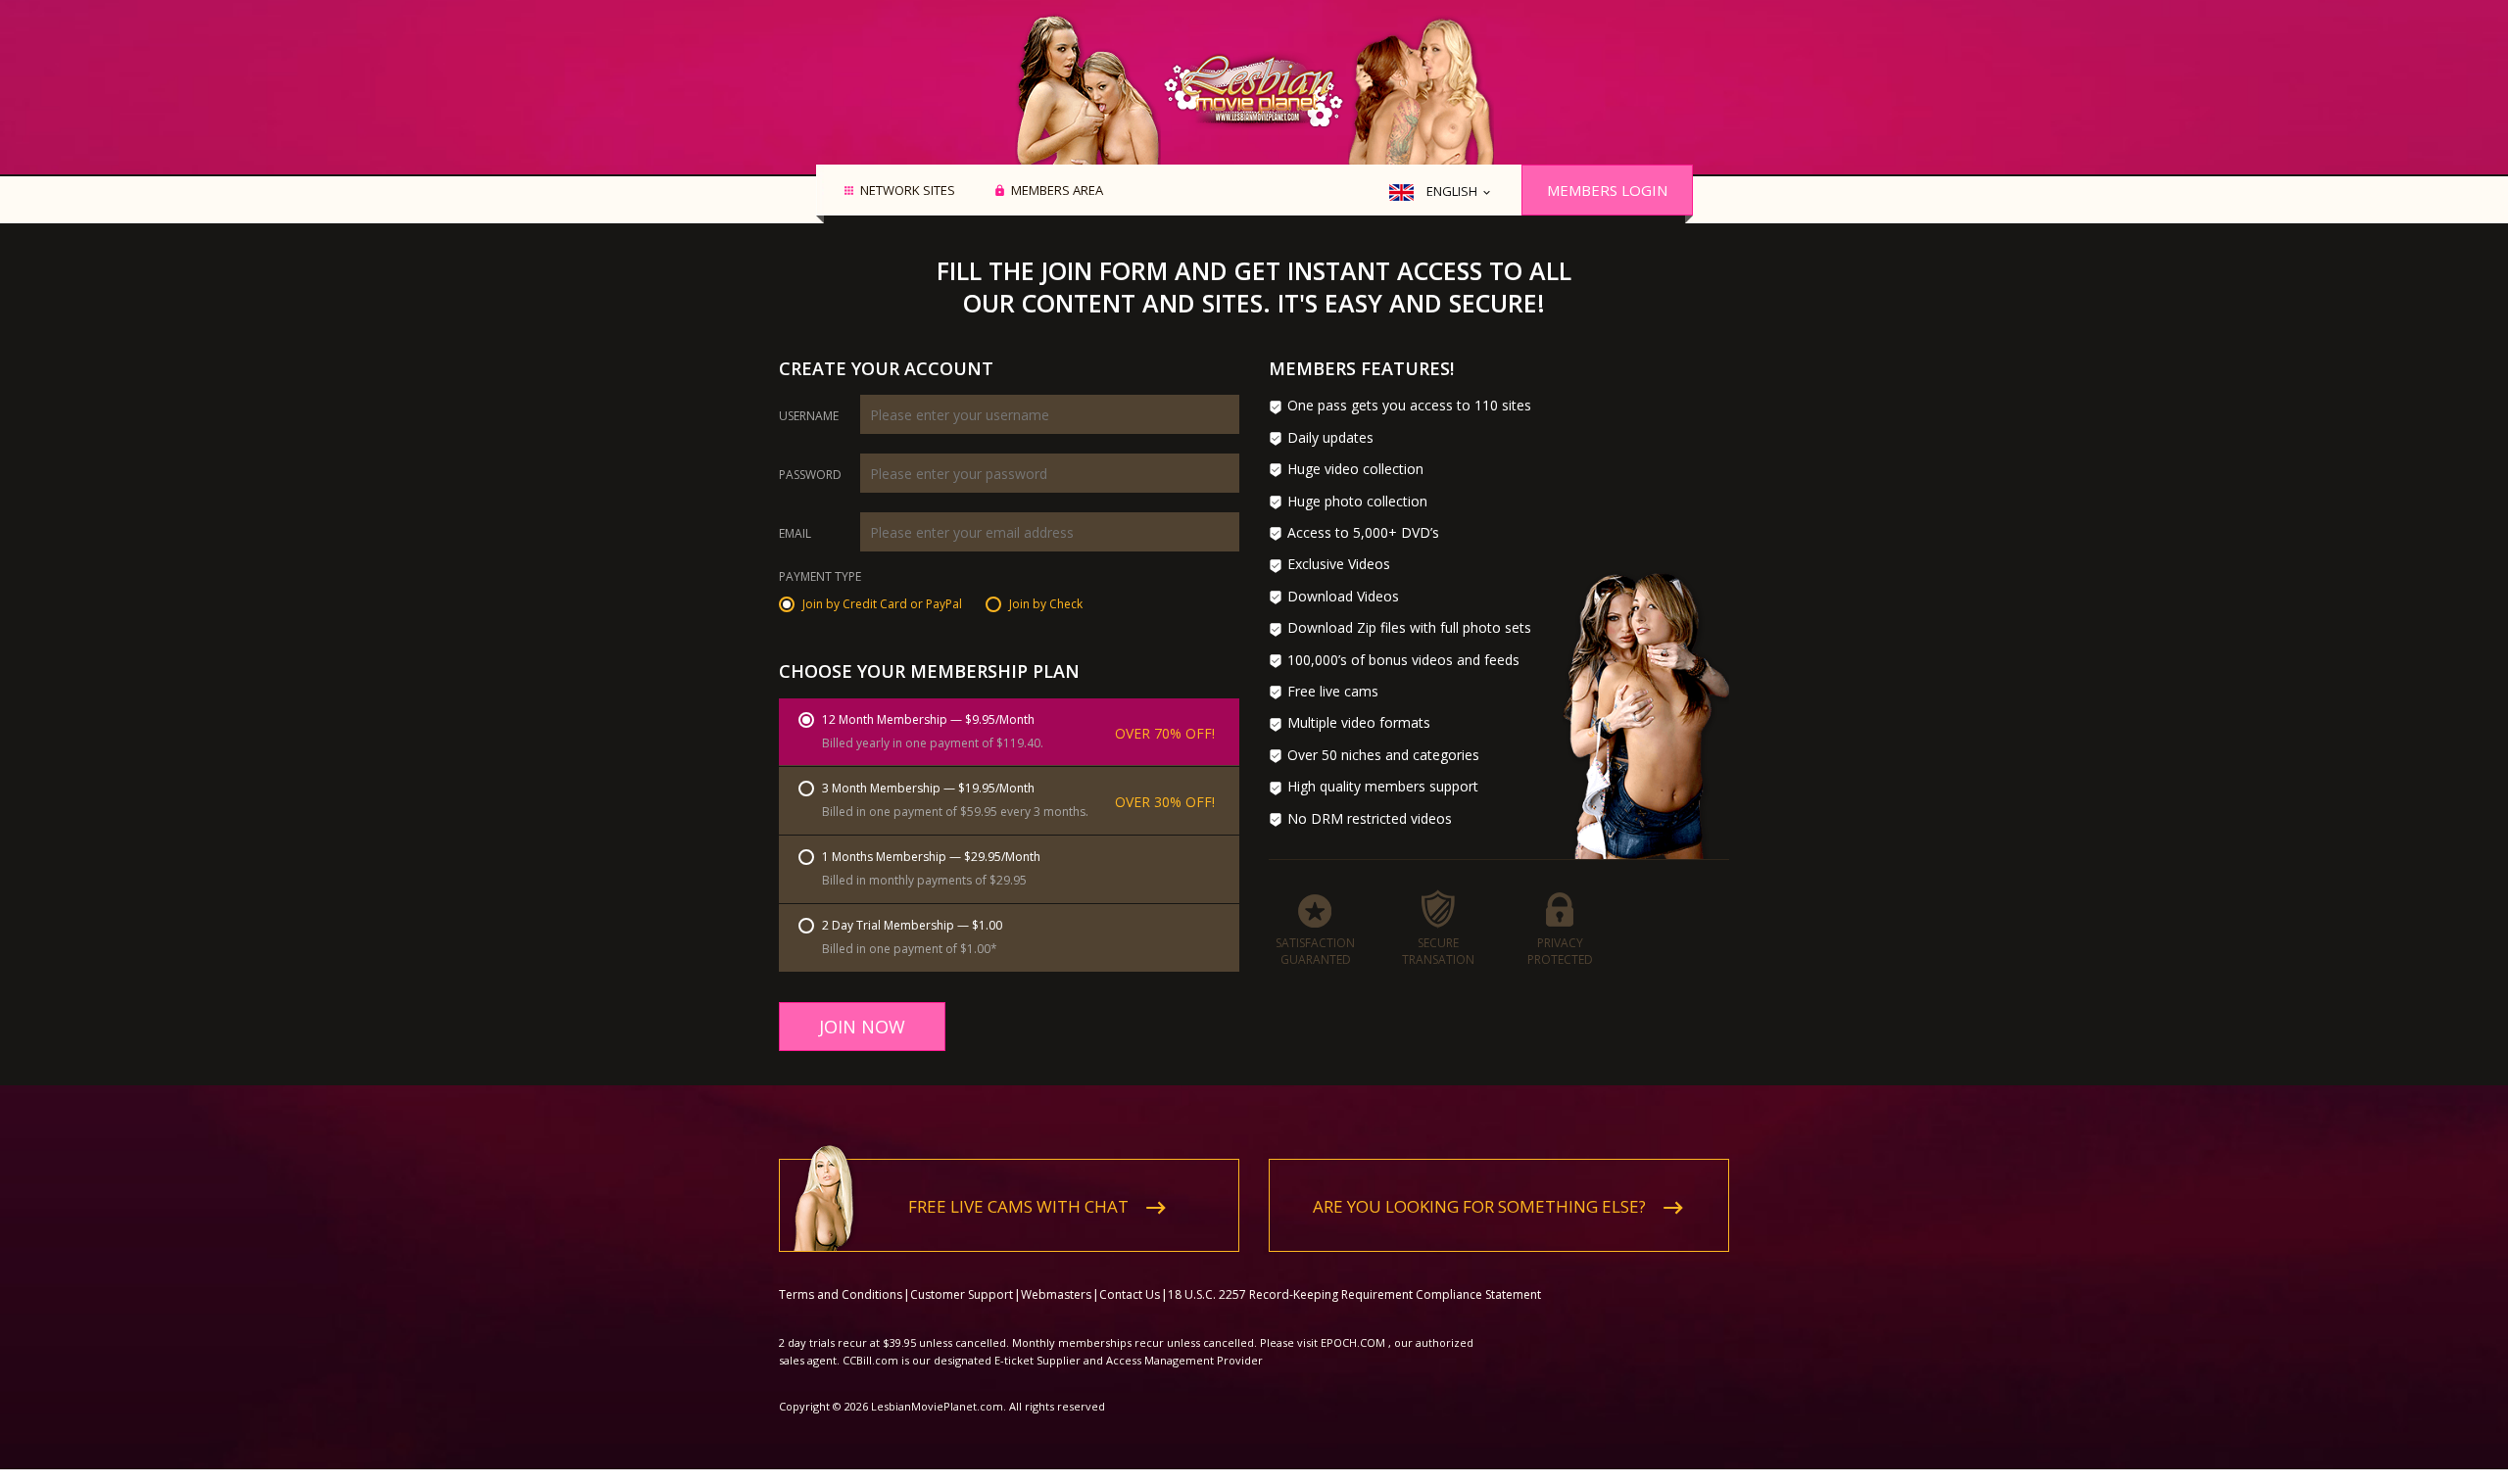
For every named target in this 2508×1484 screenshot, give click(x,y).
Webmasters (1056, 1294)
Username (809, 416)
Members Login (1607, 190)
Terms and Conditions (841, 1294)
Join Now (862, 1027)
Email (795, 534)
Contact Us (1130, 1294)
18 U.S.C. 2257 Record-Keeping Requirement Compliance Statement (1354, 1294)
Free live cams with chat (1018, 1206)
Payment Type (820, 578)
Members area (1057, 191)
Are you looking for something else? (1479, 1206)
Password (810, 475)
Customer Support (962, 1294)
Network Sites (908, 191)
